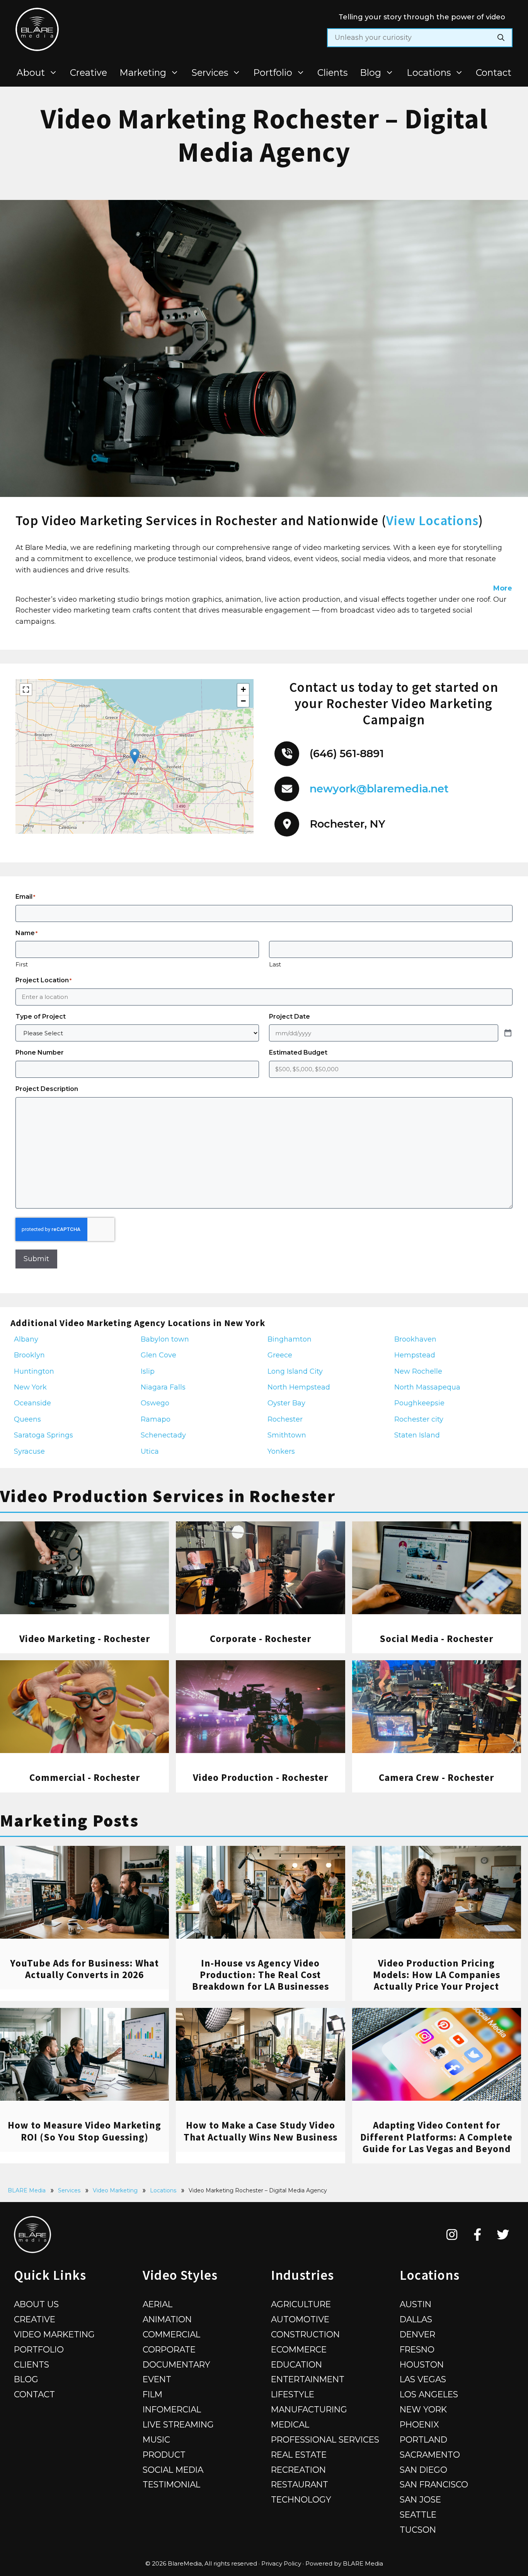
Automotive (300, 2319)
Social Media (173, 2470)
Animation (167, 2319)
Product (164, 2455)
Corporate (169, 2349)
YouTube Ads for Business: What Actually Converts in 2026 (84, 1969)
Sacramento (430, 2455)
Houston (422, 2364)
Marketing (143, 73)
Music (156, 2439)
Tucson (418, 2530)
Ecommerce (299, 2349)
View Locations (432, 521)
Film (152, 2394)
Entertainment (308, 2379)
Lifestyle (293, 2394)
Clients (332, 73)
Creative (89, 73)
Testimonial (171, 2484)
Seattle (418, 2515)
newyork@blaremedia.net (379, 789)
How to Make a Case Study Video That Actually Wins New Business (261, 2131)
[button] (135, 756)
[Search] (501, 38)
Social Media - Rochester (436, 1639)
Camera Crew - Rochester (436, 1777)
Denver (417, 2334)
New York (423, 2409)
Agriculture (301, 2304)
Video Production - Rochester (261, 1777)
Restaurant (300, 2484)
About (31, 73)
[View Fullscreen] (26, 690)
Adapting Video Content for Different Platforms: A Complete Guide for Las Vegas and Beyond (436, 2137)
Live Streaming (178, 2424)
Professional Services (325, 2439)
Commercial (171, 2334)
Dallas (416, 2319)
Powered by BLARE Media (344, 2563)
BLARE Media (27, 2190)
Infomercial (172, 2409)
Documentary (176, 2364)
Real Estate (299, 2455)
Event (157, 2379)
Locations (429, 73)
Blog (370, 73)
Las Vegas (423, 2379)
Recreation (298, 2470)
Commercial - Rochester (85, 1777)
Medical (290, 2424)
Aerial (158, 2304)
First (22, 964)
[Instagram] (452, 2235)
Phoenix (419, 2424)
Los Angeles (429, 2394)
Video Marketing (115, 2190)
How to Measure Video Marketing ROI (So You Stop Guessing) (84, 2131)
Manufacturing (309, 2409)
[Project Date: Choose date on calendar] (508, 1033)
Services (210, 73)
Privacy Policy (281, 2563)
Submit (36, 1259)
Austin (416, 2304)
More (503, 588)
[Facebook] (478, 2235)
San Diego (423, 2470)
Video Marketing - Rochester (85, 1639)
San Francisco (434, 2484)
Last (275, 964)
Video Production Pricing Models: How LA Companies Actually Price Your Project (437, 1975)
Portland (423, 2439)
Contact (494, 73)
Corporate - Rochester (261, 1639)
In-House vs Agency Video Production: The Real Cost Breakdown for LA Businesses (261, 1975)
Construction (305, 2334)
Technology (301, 2499)
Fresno (417, 2349)
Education (296, 2364)
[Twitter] (503, 2235)
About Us (36, 2304)
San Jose (420, 2499)
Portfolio (273, 73)
